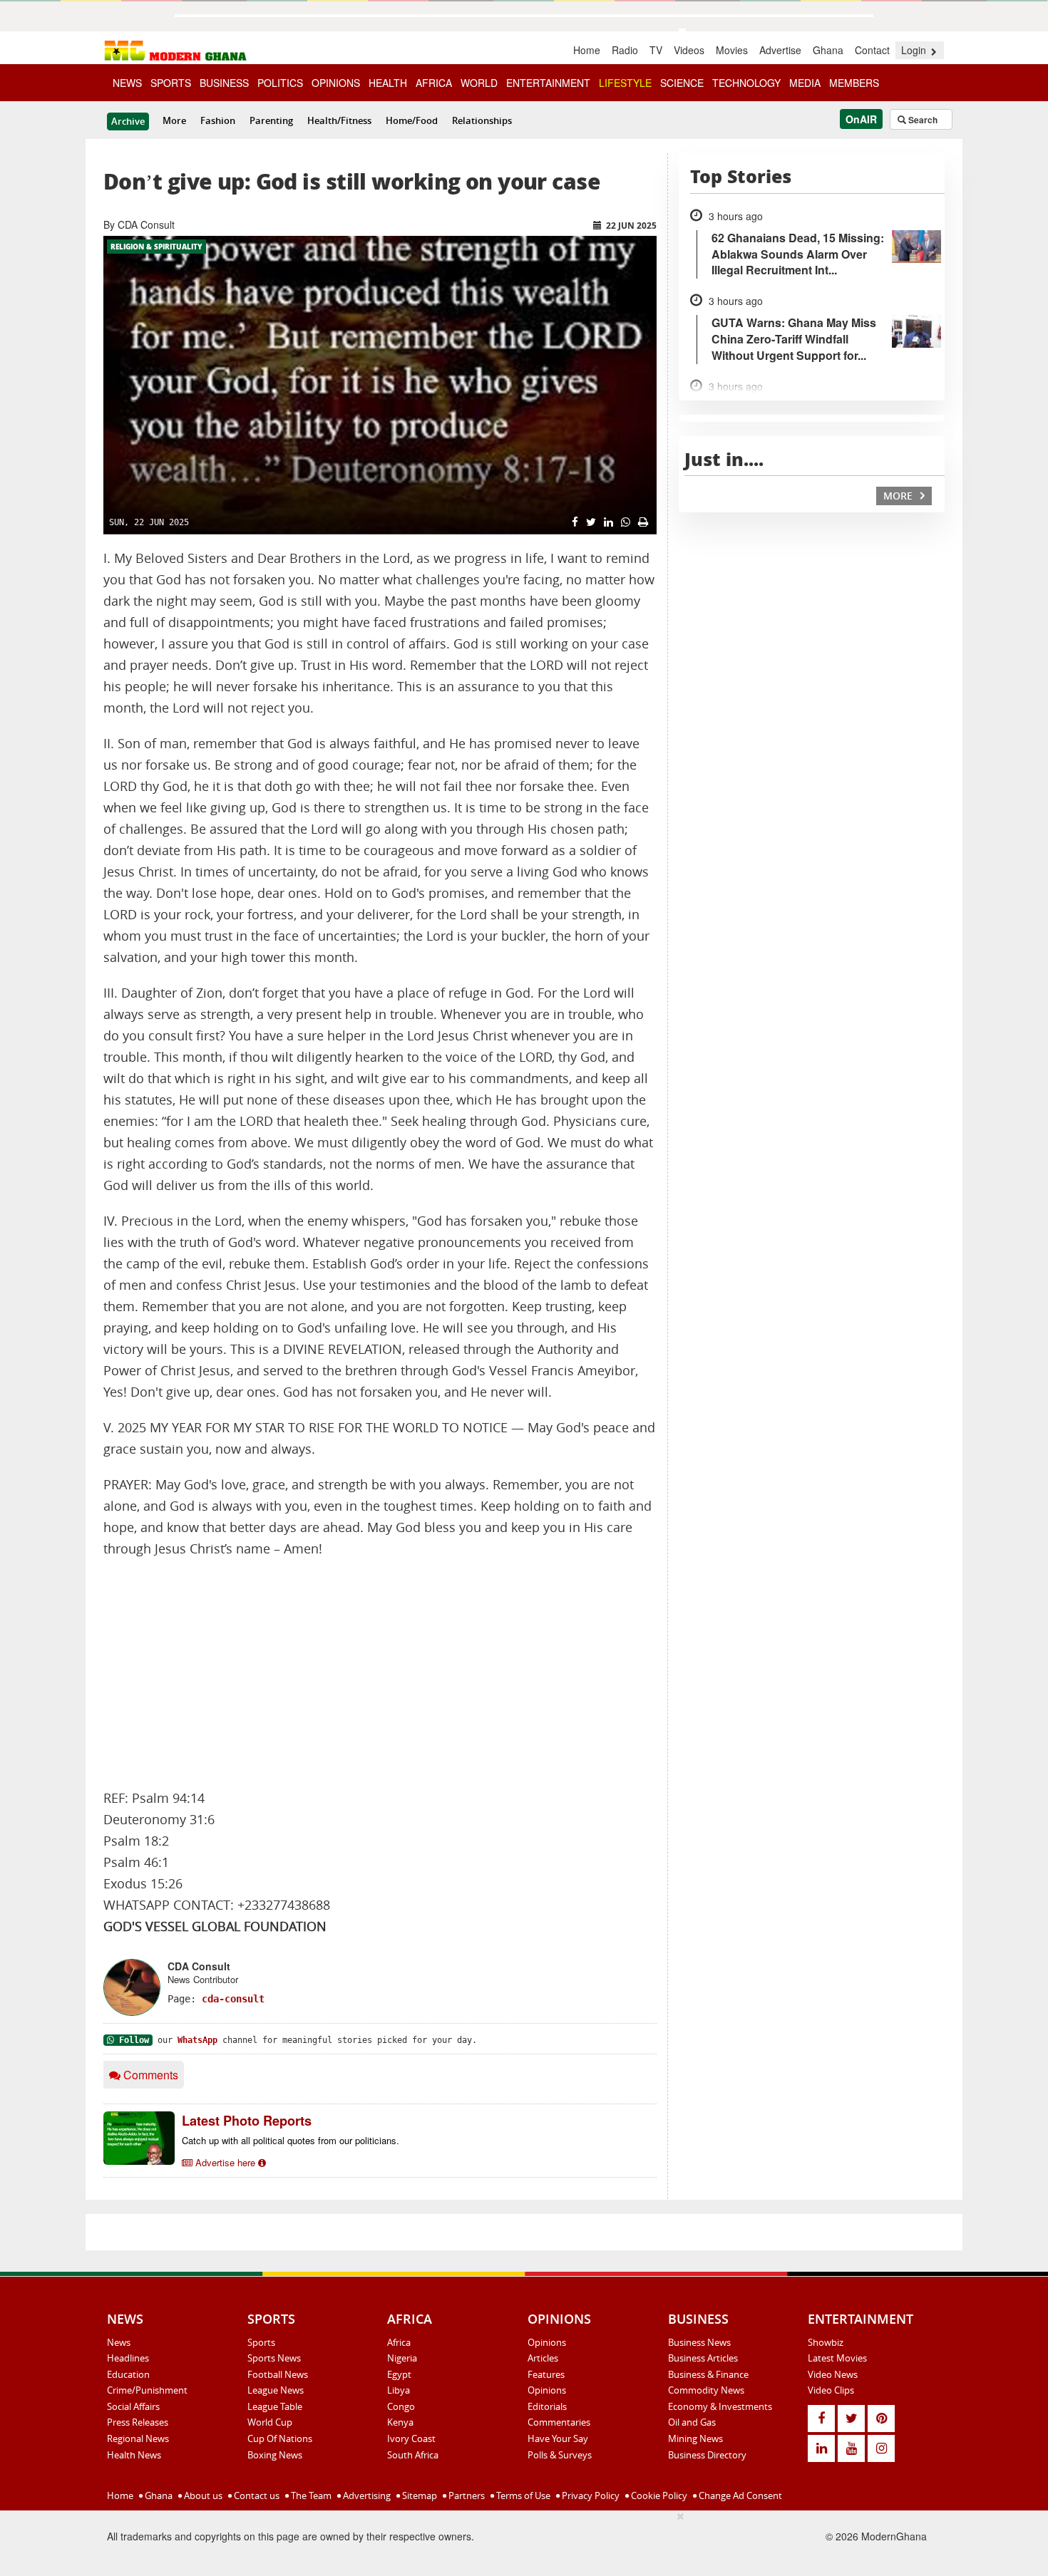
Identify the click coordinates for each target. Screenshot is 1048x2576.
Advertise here (225, 2162)
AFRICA (434, 83)
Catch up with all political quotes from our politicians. (291, 2140)
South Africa (413, 2455)
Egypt (399, 2374)
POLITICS (280, 83)
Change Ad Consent (739, 2495)
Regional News (138, 2438)
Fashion (218, 120)
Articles (543, 2358)
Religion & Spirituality (156, 247)
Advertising (366, 2495)
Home (587, 50)
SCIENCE (682, 83)
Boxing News (275, 2455)
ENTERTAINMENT (548, 83)
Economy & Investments (720, 2406)
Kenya (400, 2422)
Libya (399, 2390)
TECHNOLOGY (746, 83)
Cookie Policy (658, 2495)
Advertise (780, 50)
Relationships (482, 120)
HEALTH (388, 83)
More (174, 120)
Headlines (128, 2358)
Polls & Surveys (560, 2455)
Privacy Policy (590, 2495)
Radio (625, 50)
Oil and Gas (692, 2422)
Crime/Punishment (147, 2390)
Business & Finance (708, 2374)
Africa (399, 2342)
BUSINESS (224, 83)
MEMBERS (854, 83)
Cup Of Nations (280, 2438)
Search (922, 120)
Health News (134, 2455)
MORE (899, 496)
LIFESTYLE (625, 83)
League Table (275, 2406)
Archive (128, 121)
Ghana (828, 50)
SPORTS (171, 83)
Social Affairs (133, 2406)
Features (546, 2374)
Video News (833, 2374)
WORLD (479, 83)
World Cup (270, 2422)
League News (276, 2390)
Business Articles (703, 2358)
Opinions (547, 2342)
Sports (261, 2342)
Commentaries (559, 2422)
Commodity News (706, 2390)
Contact (872, 50)
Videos (689, 50)
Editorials (547, 2406)
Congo (401, 2406)
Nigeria (402, 2358)
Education (128, 2374)
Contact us (256, 2495)
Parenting (271, 120)
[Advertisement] (380, 1674)
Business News (699, 2342)
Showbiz (826, 2342)
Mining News (695, 2438)
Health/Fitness (339, 120)
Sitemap (418, 2495)
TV (656, 50)
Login (915, 50)
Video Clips (831, 2390)
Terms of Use (522, 2495)
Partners (466, 2495)
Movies (732, 50)
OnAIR (861, 119)
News (119, 2342)
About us (202, 2495)
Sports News (274, 2358)
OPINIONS (336, 83)
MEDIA (805, 83)
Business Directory (707, 2455)
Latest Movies (837, 2358)
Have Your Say (558, 2438)
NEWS (127, 83)
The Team (310, 2495)
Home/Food (412, 120)
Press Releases (138, 2422)
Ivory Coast (411, 2438)
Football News (278, 2374)
